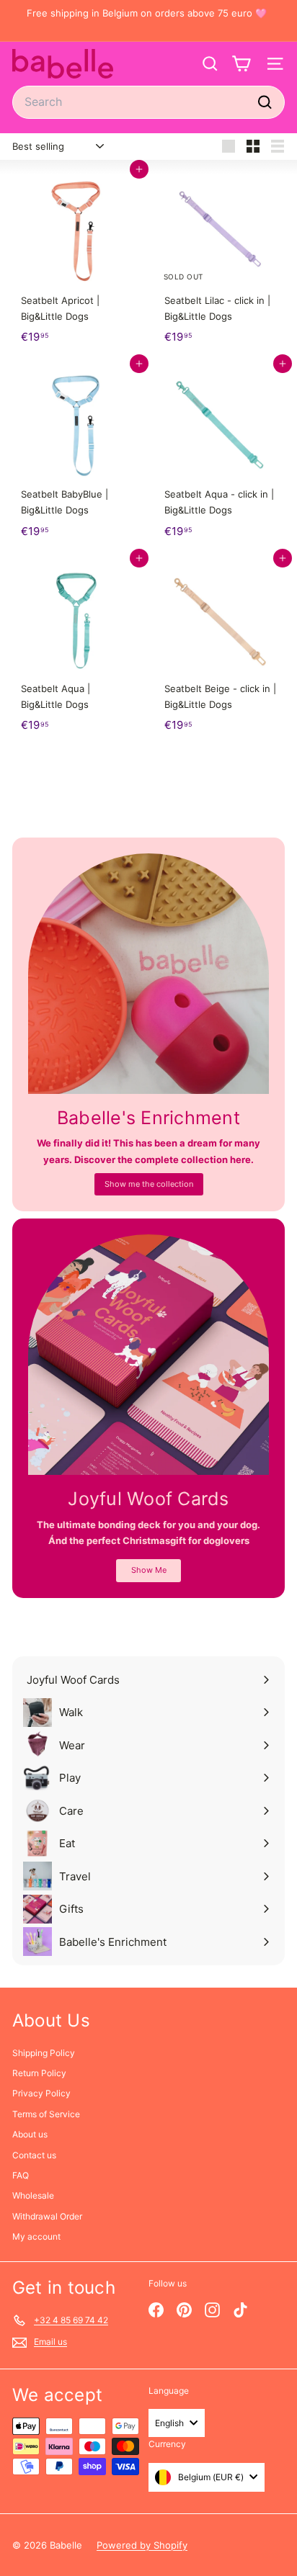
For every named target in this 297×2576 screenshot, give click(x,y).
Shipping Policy (44, 2053)
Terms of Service (46, 2114)
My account (36, 2236)
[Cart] (241, 64)
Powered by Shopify (142, 2545)
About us (30, 2134)
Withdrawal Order (47, 2216)
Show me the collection (149, 1184)
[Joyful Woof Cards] (148, 1355)
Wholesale (33, 2195)
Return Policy (39, 2073)
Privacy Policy (41, 2093)
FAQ (21, 2175)
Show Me (149, 1570)
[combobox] (148, 102)
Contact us (34, 2155)
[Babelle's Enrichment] (148, 974)
